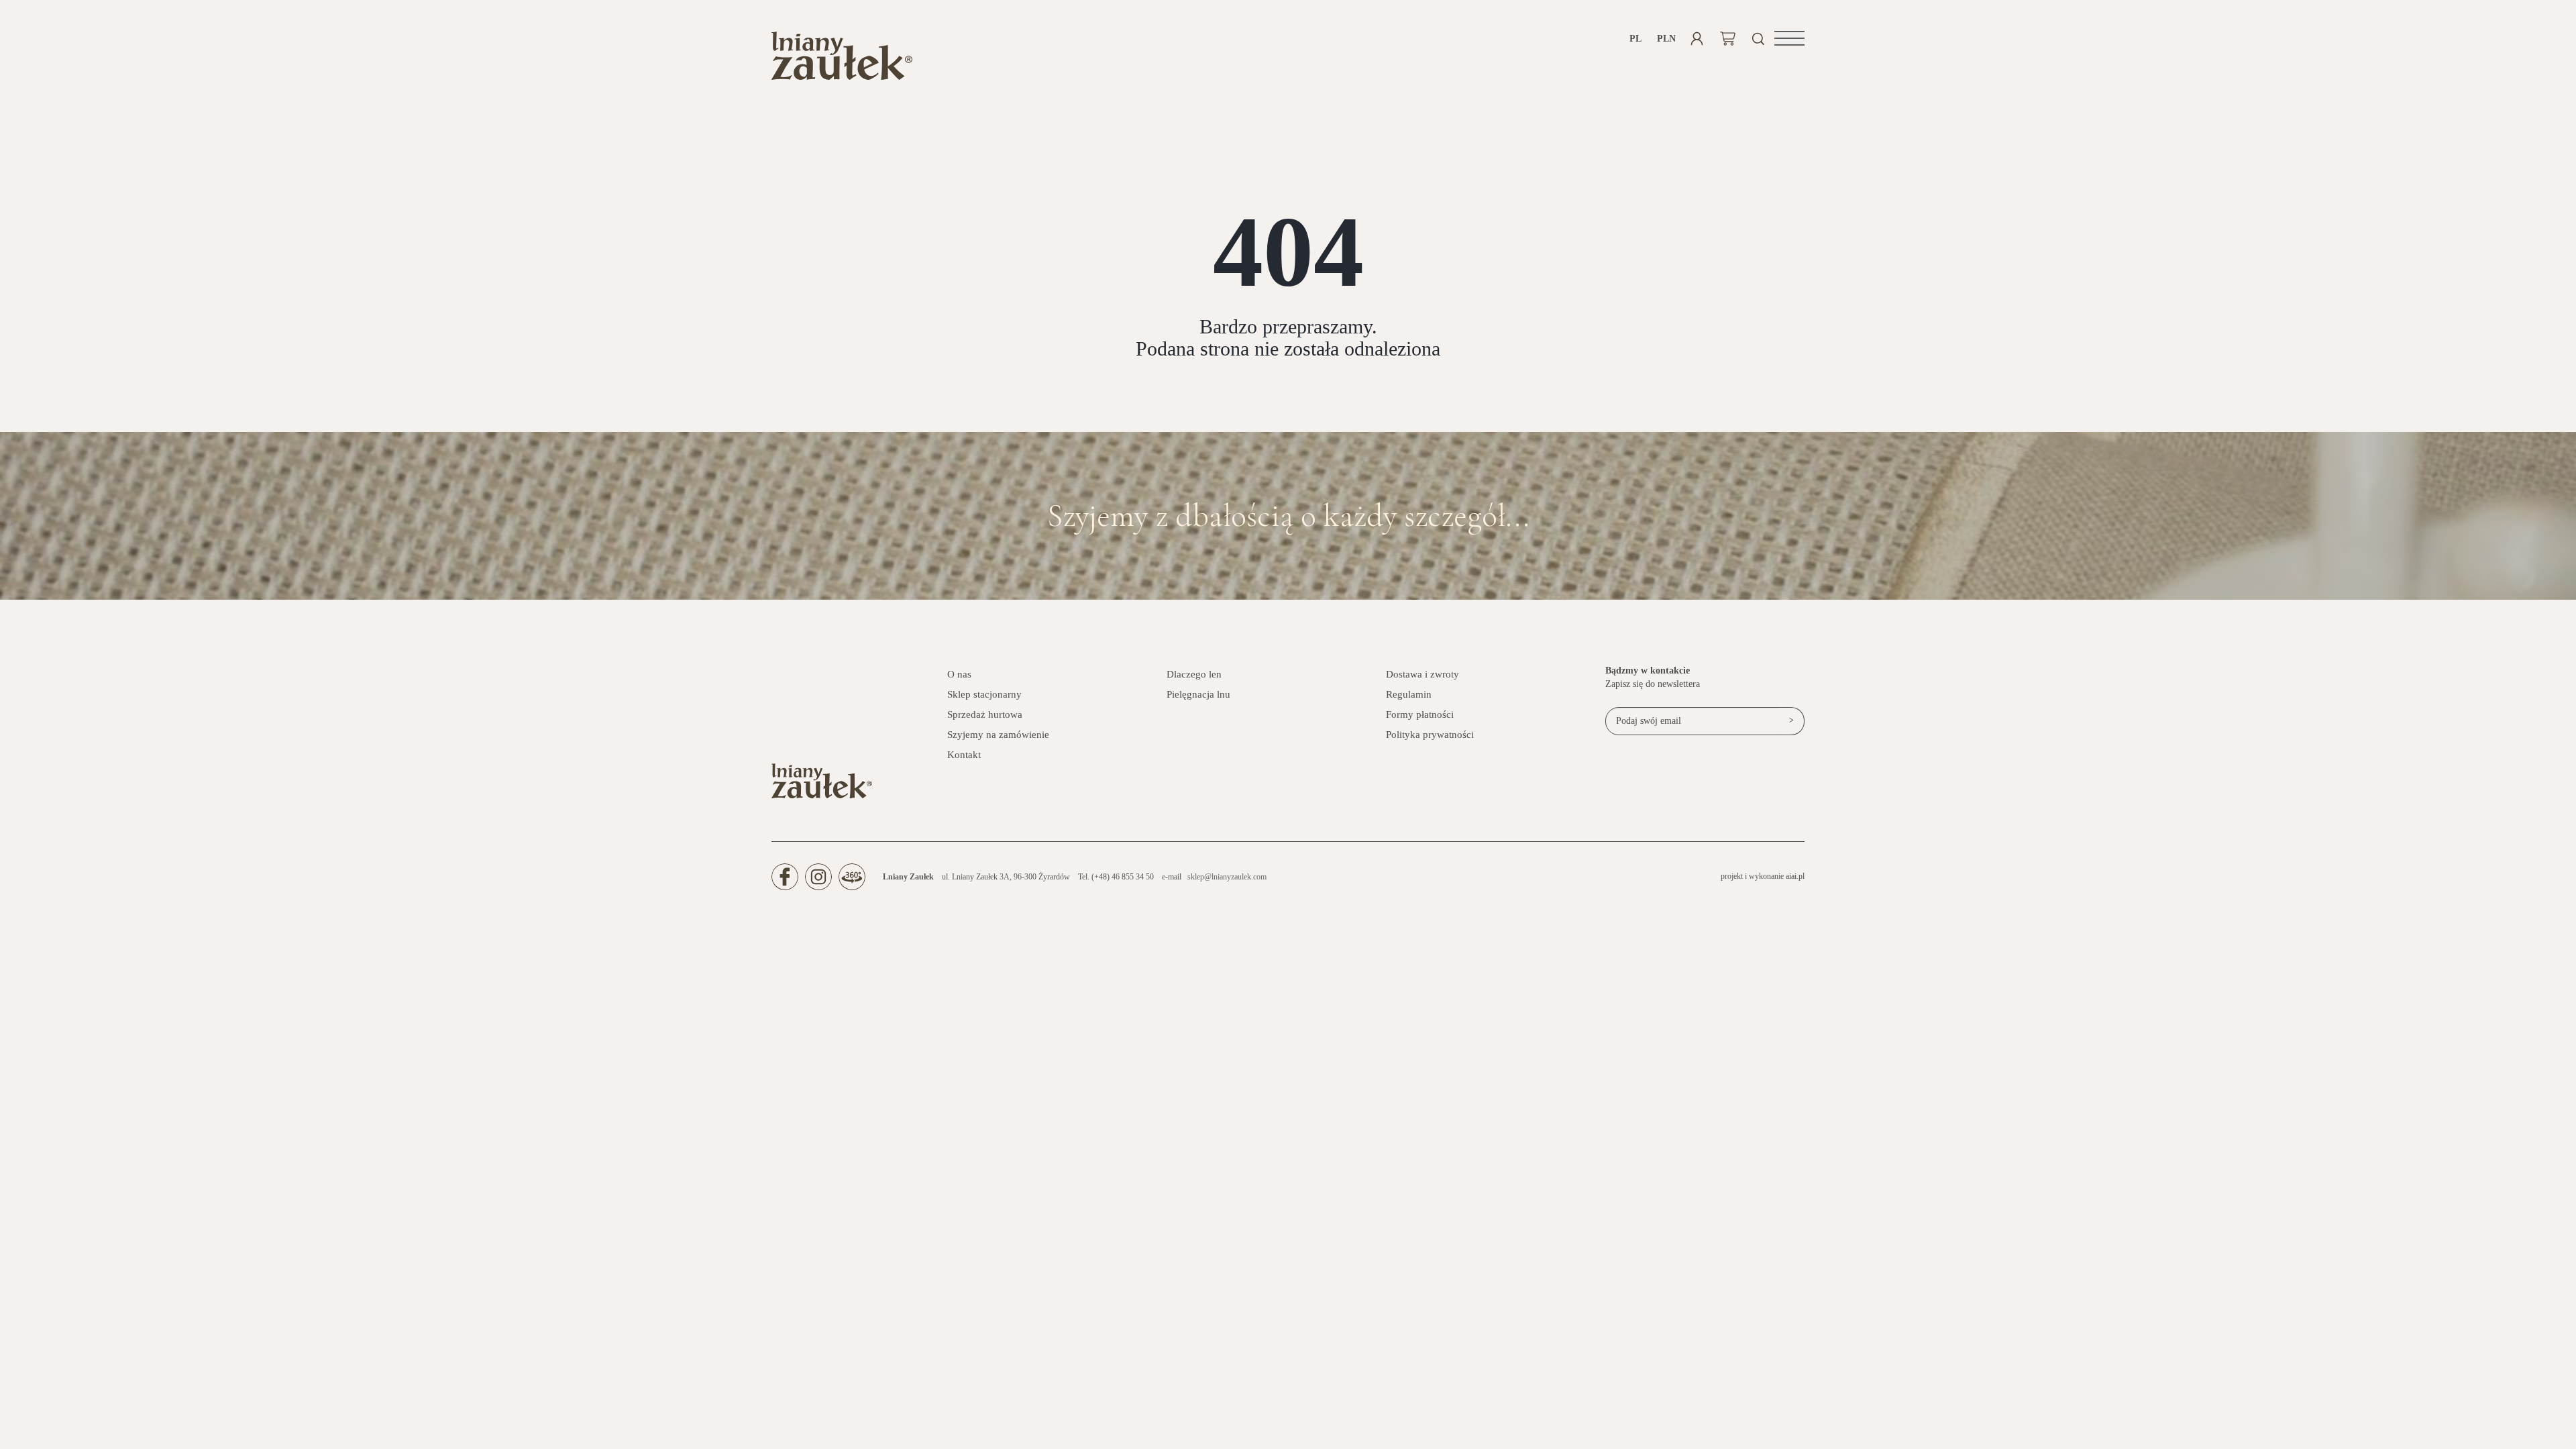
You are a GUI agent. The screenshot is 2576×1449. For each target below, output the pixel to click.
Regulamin (1409, 694)
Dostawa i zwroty (1423, 674)
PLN (1666, 39)
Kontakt (964, 755)
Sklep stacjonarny (984, 694)
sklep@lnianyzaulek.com (1227, 877)
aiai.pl (1795, 876)
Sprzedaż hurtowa (985, 714)
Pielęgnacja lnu (1198, 694)
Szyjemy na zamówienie (998, 735)
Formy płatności (1420, 714)
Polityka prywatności (1430, 735)
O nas (959, 674)
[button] (1789, 38)
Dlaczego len (1194, 674)
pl (1635, 39)
